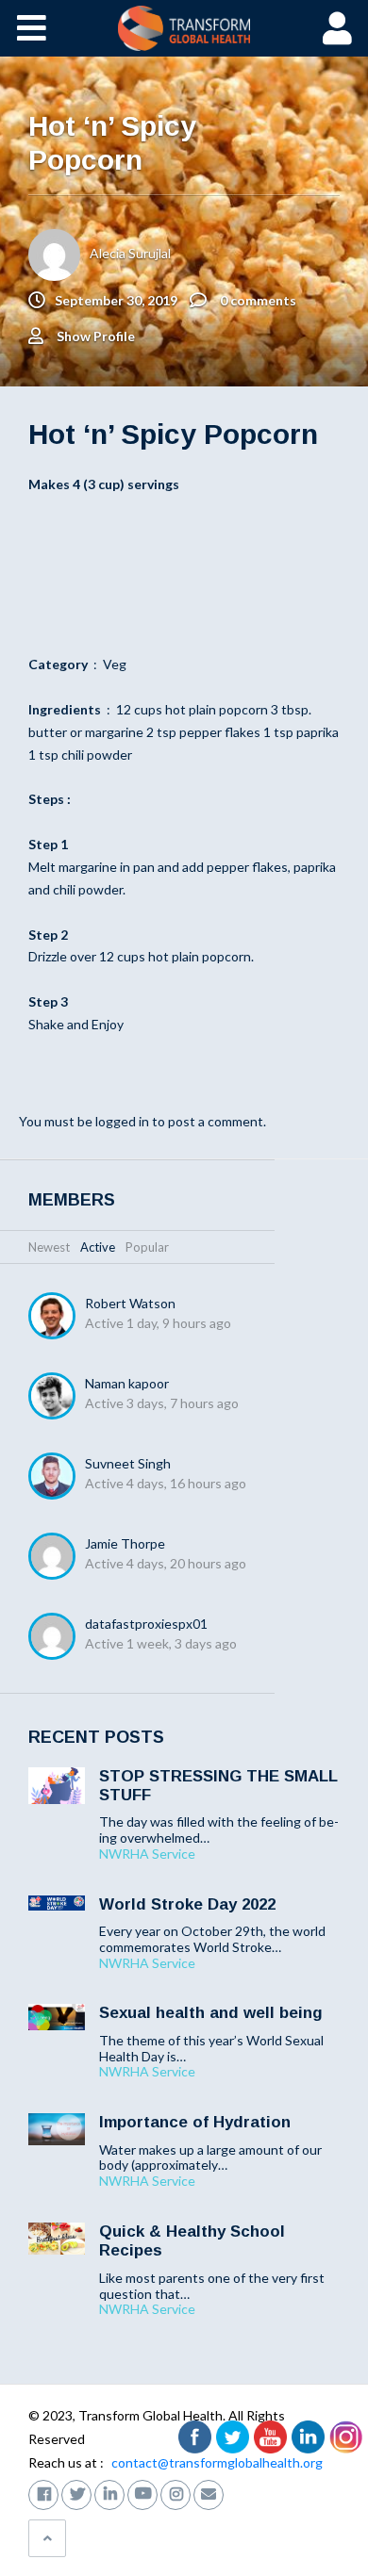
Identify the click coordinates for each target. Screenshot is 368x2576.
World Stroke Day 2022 (187, 1904)
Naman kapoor (127, 1383)
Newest (49, 1247)
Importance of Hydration (195, 2122)
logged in (122, 1121)
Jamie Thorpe (125, 1543)
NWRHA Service (147, 1854)
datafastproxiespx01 (146, 1624)
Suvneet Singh (128, 1463)
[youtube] (142, 2493)
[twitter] (76, 2493)
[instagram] (176, 2493)
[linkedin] (109, 2493)
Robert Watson (130, 1303)
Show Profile (96, 336)
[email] (209, 2493)
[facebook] (43, 2493)
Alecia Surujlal (130, 253)
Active (98, 1247)
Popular (147, 1247)
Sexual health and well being (211, 2013)
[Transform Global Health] (184, 28)
